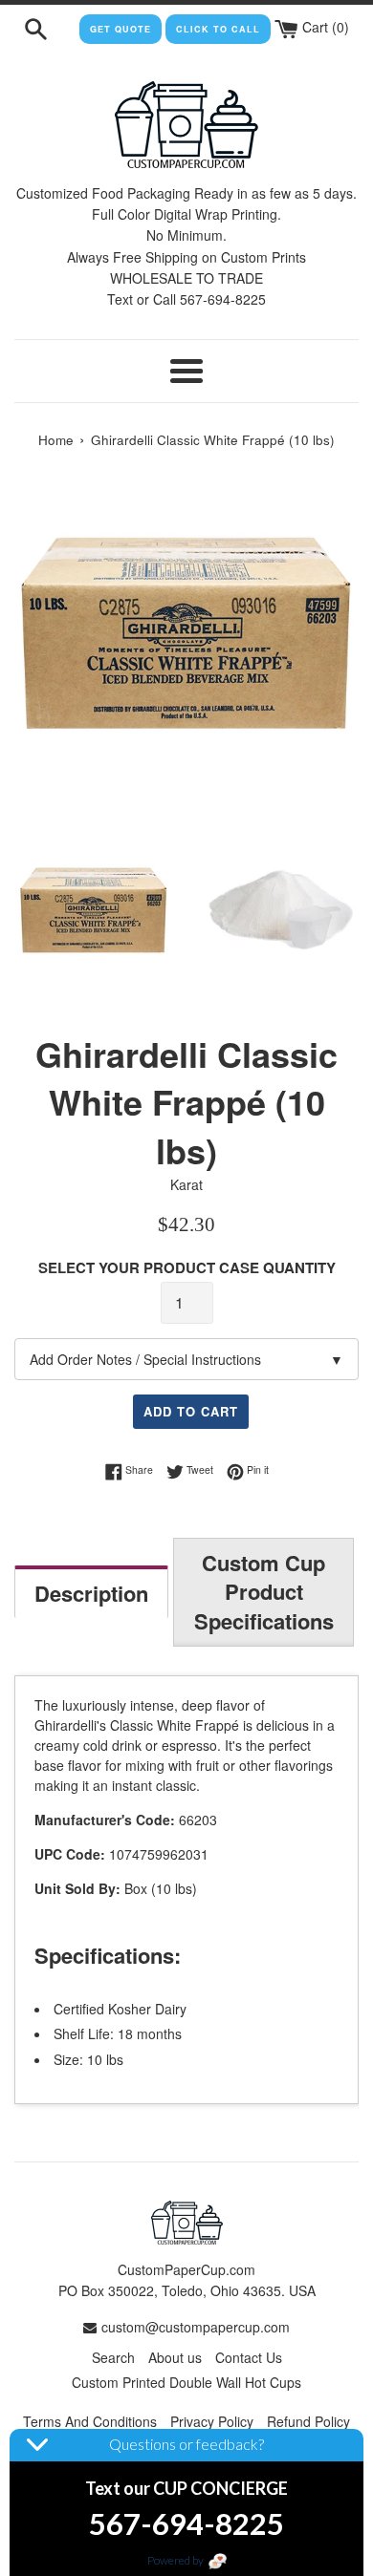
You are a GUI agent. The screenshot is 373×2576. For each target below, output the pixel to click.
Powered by (176, 2560)
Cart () (324, 27)
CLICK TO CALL (218, 29)
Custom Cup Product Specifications (264, 1592)
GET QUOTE (121, 29)
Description (91, 1593)
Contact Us (249, 2357)
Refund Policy (308, 2421)
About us (175, 2357)
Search (113, 2357)
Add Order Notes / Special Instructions (186, 1359)
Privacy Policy (212, 2421)
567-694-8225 (186, 2523)
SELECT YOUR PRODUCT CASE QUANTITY (187, 1267)
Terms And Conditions (90, 2421)
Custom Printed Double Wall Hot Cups (186, 2382)
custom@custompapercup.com (196, 2327)
